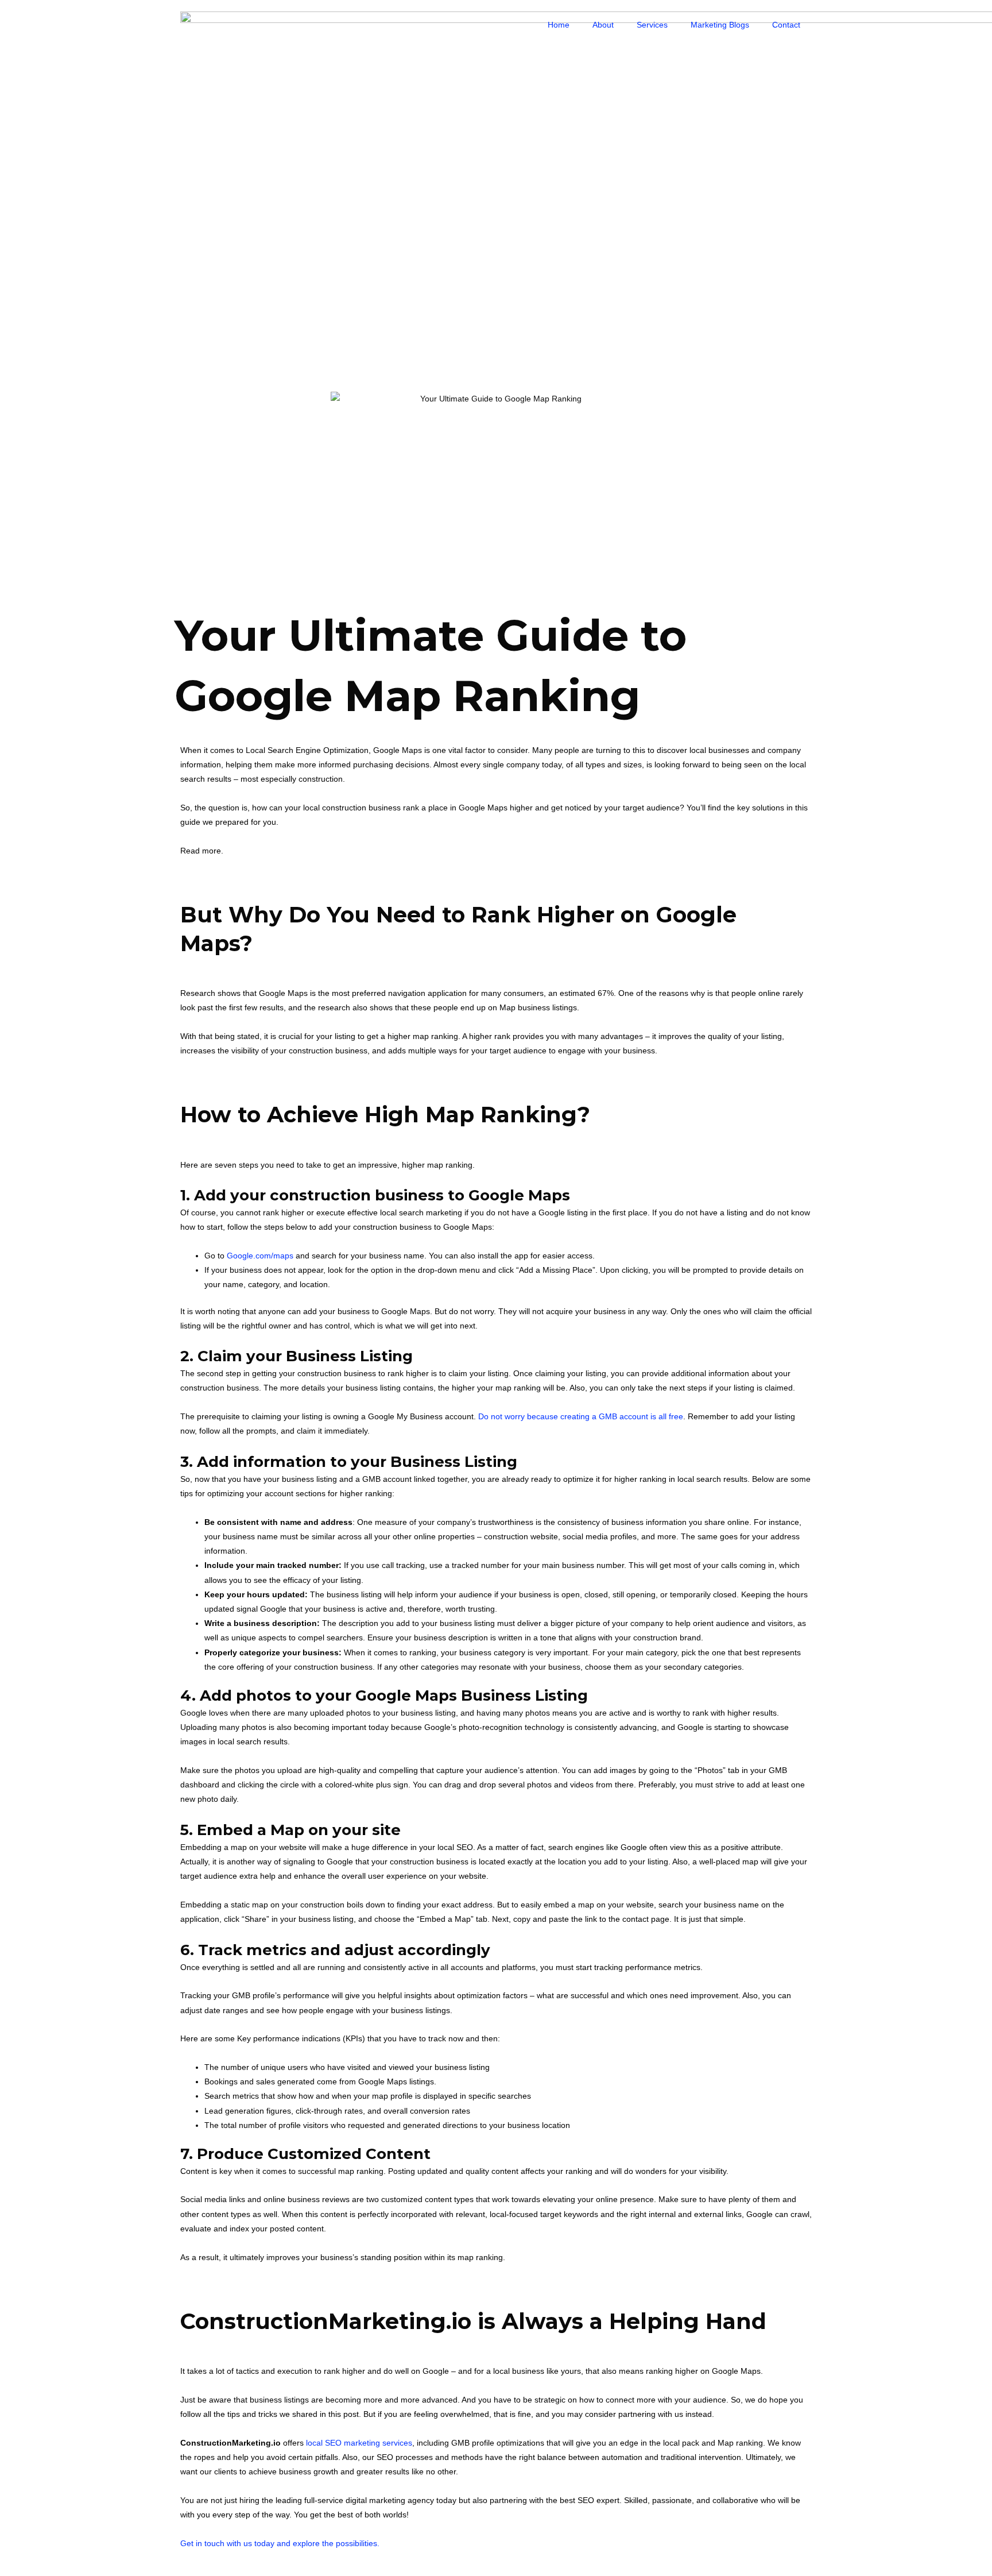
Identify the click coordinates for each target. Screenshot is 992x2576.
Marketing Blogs (720, 25)
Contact (786, 25)
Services (652, 25)
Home (559, 25)
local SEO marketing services (359, 2443)
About (603, 25)
